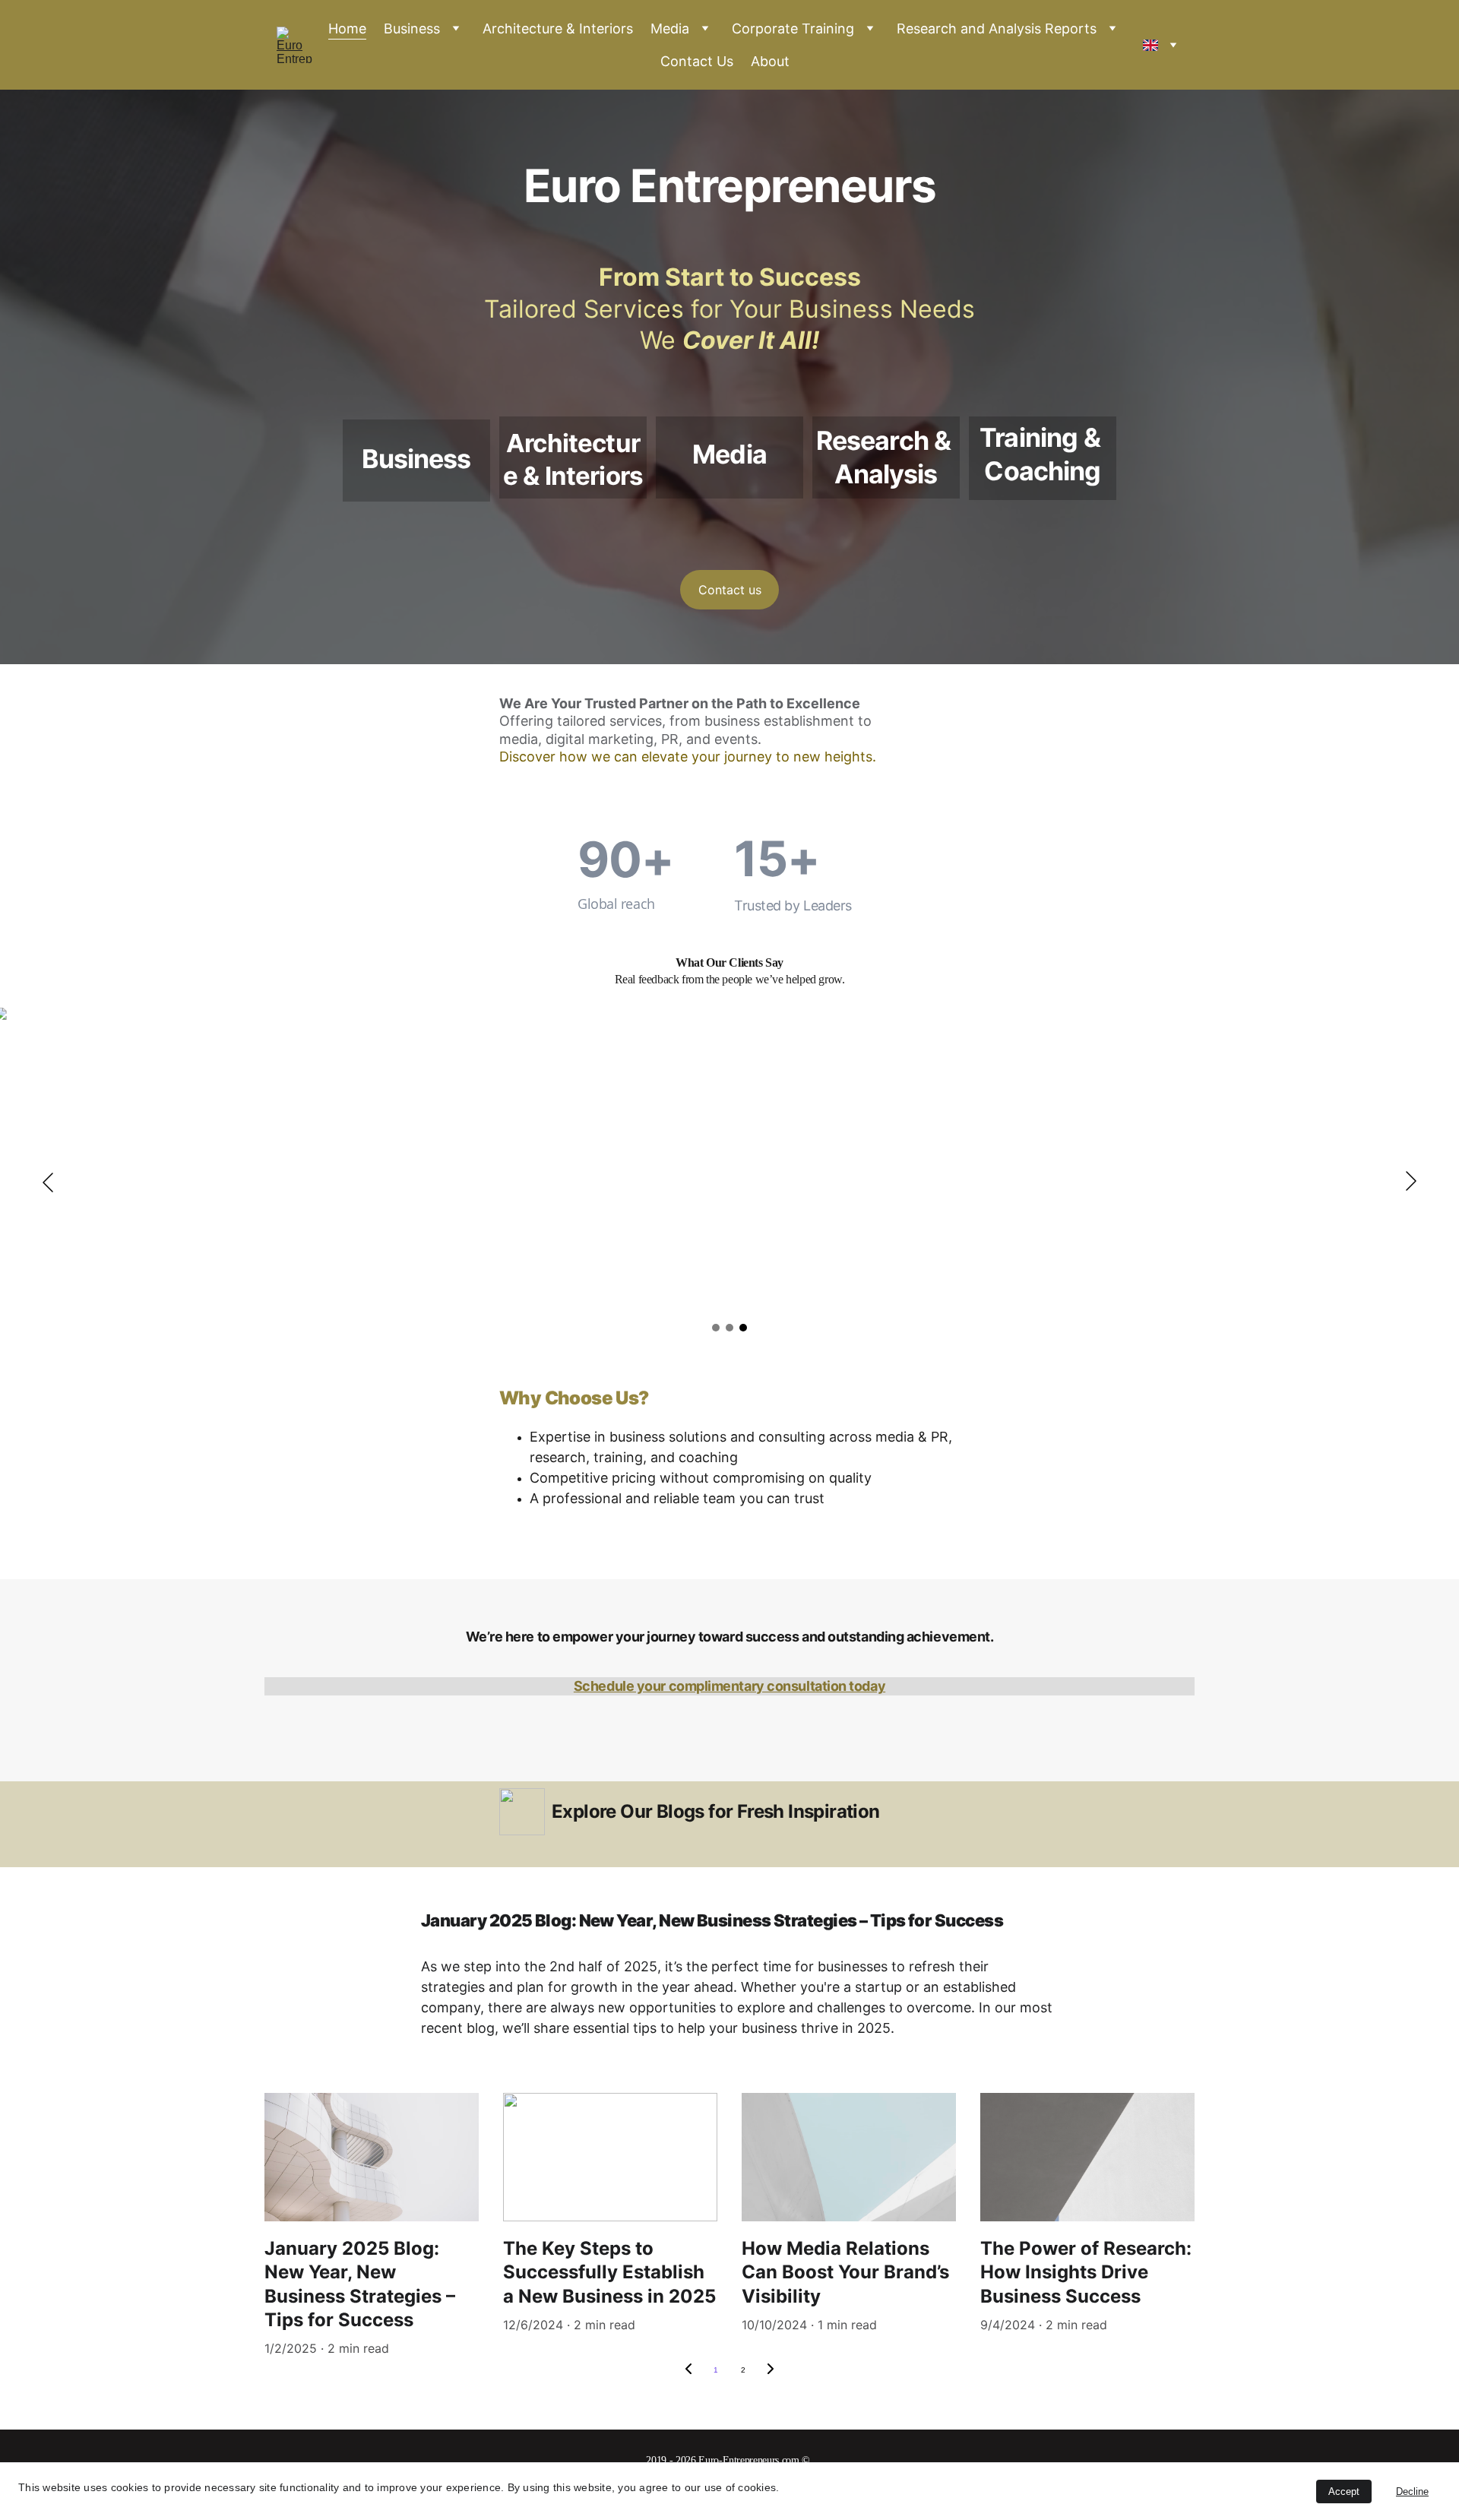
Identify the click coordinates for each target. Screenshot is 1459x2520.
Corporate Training (793, 28)
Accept (1344, 2492)
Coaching (1042, 471)
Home (347, 28)
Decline (1412, 2492)
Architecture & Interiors (558, 28)
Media (670, 28)
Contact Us (697, 61)
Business (412, 28)
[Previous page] (688, 2370)
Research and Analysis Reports (997, 28)
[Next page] (771, 2370)
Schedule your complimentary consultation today (729, 1686)
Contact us (730, 590)
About (770, 61)
